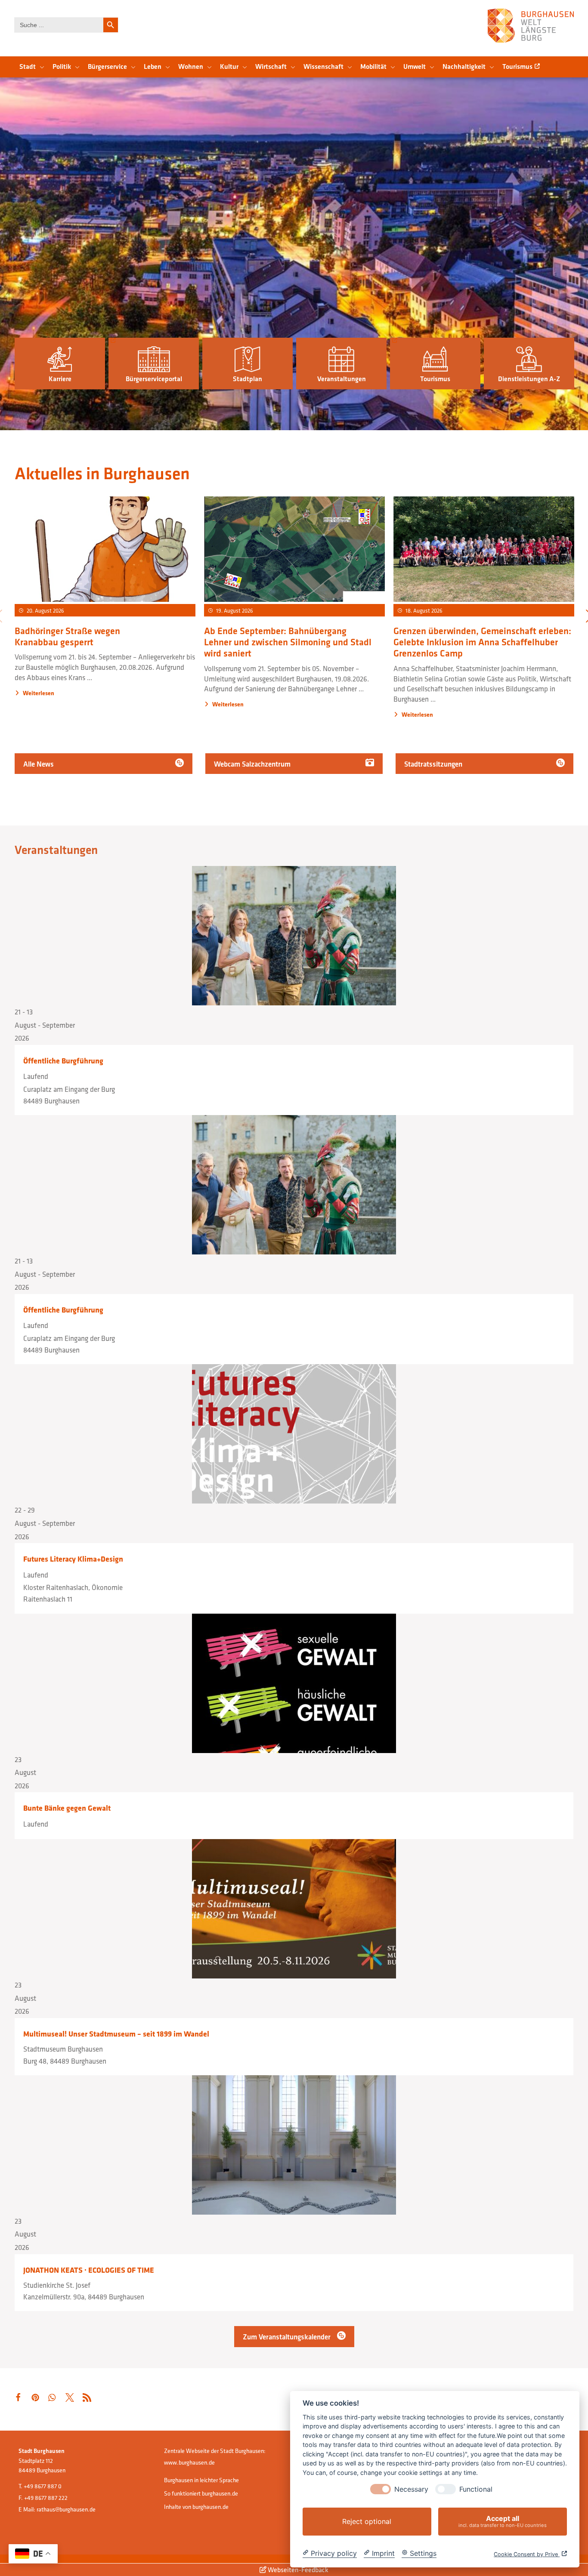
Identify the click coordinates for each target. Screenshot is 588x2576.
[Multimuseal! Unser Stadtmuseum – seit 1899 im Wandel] (294, 1909)
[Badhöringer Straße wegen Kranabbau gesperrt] (105, 550)
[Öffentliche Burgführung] (294, 936)
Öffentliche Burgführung (63, 1061)
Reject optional (367, 2521)
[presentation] (381, 2489)
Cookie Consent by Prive (527, 2554)
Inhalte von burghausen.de (196, 2507)
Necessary (411, 2489)
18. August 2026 (424, 610)
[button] (60, 364)
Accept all (503, 2521)
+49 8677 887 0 (43, 2486)
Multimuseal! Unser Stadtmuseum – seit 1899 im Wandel (116, 2034)
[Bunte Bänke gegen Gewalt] (294, 1683)
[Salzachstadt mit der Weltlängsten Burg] (531, 26)
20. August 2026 (45, 610)
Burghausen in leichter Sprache (201, 2480)
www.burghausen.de (189, 2462)
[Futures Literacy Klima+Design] (294, 1434)
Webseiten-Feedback (297, 2570)
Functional (476, 2489)
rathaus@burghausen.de (66, 2509)
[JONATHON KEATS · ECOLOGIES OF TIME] (294, 2145)
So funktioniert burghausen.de (201, 2493)
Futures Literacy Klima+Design (73, 1559)
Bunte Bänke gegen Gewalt (67, 1808)
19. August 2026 (235, 610)
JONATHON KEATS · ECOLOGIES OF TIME (89, 2270)
